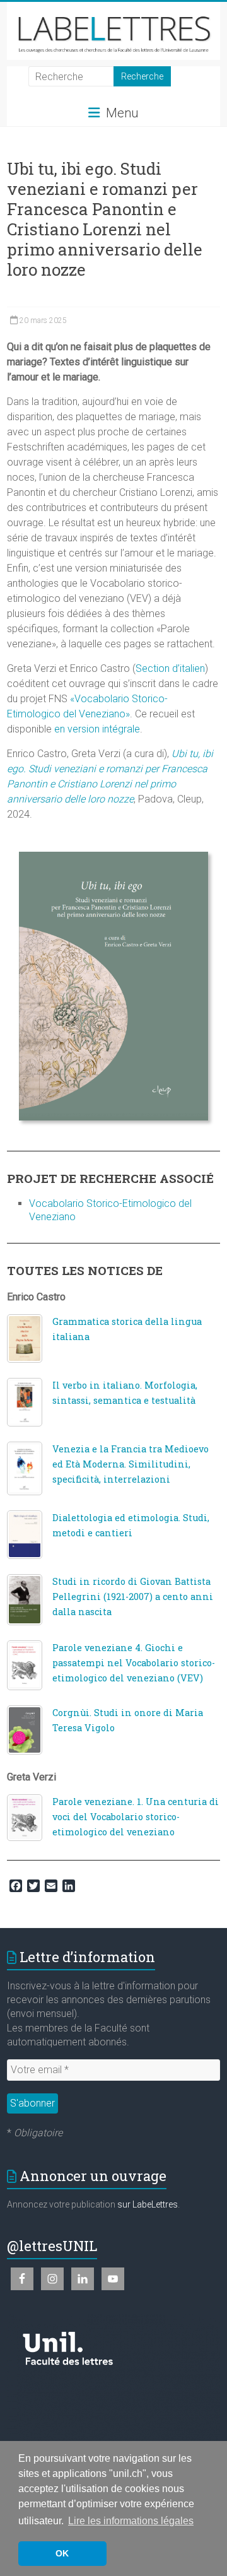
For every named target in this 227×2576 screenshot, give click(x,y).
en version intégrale (97, 729)
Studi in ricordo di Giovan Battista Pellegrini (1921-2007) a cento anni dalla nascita (133, 1597)
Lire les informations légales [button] (131, 2521)
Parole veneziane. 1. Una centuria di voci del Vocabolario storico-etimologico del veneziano (136, 1817)
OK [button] (62, 2553)
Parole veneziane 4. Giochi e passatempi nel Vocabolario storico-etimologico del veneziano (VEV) (134, 1663)
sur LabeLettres (148, 2204)
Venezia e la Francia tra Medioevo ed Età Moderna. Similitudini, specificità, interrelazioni (131, 1464)
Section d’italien (170, 668)
